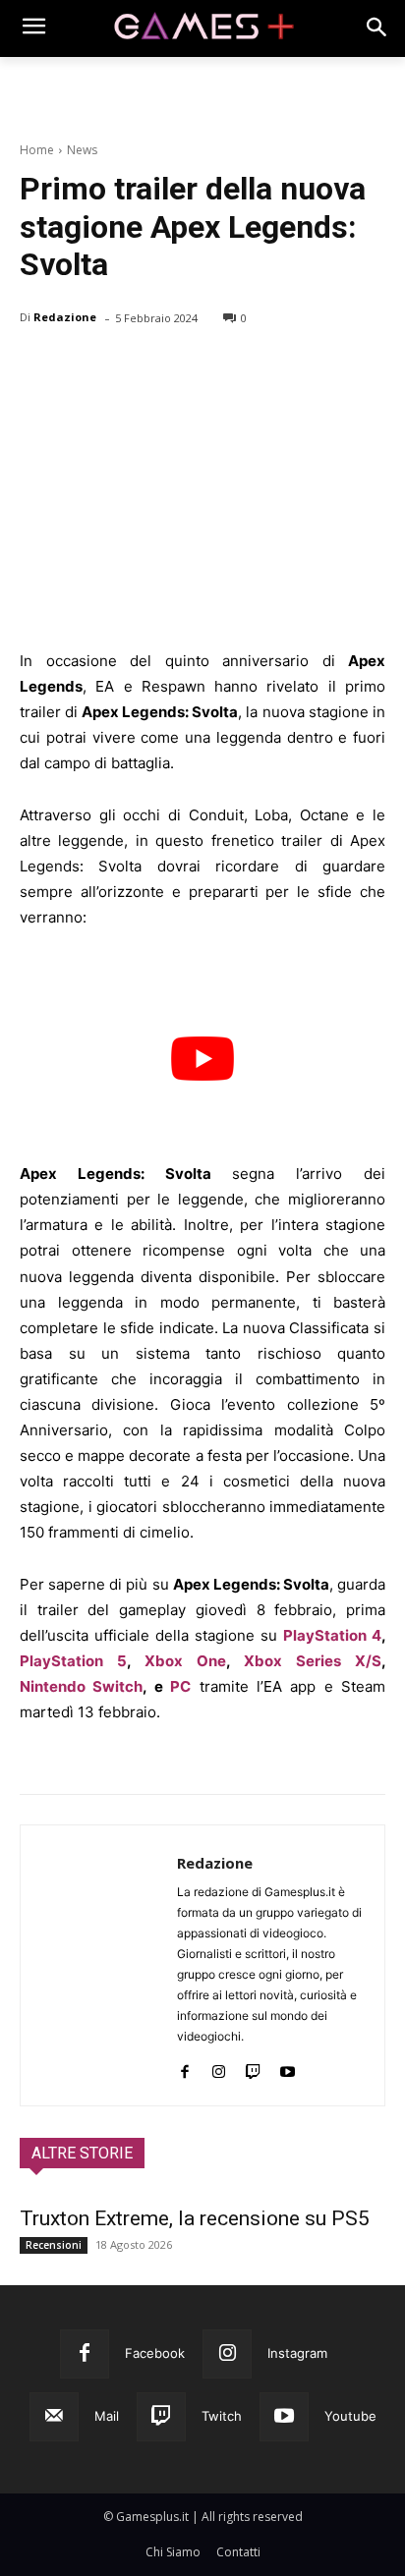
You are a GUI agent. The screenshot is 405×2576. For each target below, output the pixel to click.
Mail (107, 2416)
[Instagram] (219, 2068)
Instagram (297, 2353)
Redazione (65, 317)
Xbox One (185, 1661)
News (82, 150)
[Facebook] (39, 368)
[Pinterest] (130, 368)
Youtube (350, 2416)
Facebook (155, 2353)
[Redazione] (99, 1965)
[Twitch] (253, 2068)
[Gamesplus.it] (202, 28)
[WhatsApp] (175, 368)
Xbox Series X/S (313, 1661)
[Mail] (54, 2417)
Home (37, 150)
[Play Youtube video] (202, 1059)
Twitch (222, 2416)
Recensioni (54, 2245)
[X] (85, 368)
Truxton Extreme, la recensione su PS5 (195, 2218)
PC (180, 1686)
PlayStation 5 (73, 1661)
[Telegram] (220, 368)
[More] (266, 368)
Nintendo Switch (81, 1686)
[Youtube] (288, 2068)
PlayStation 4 (332, 1635)
